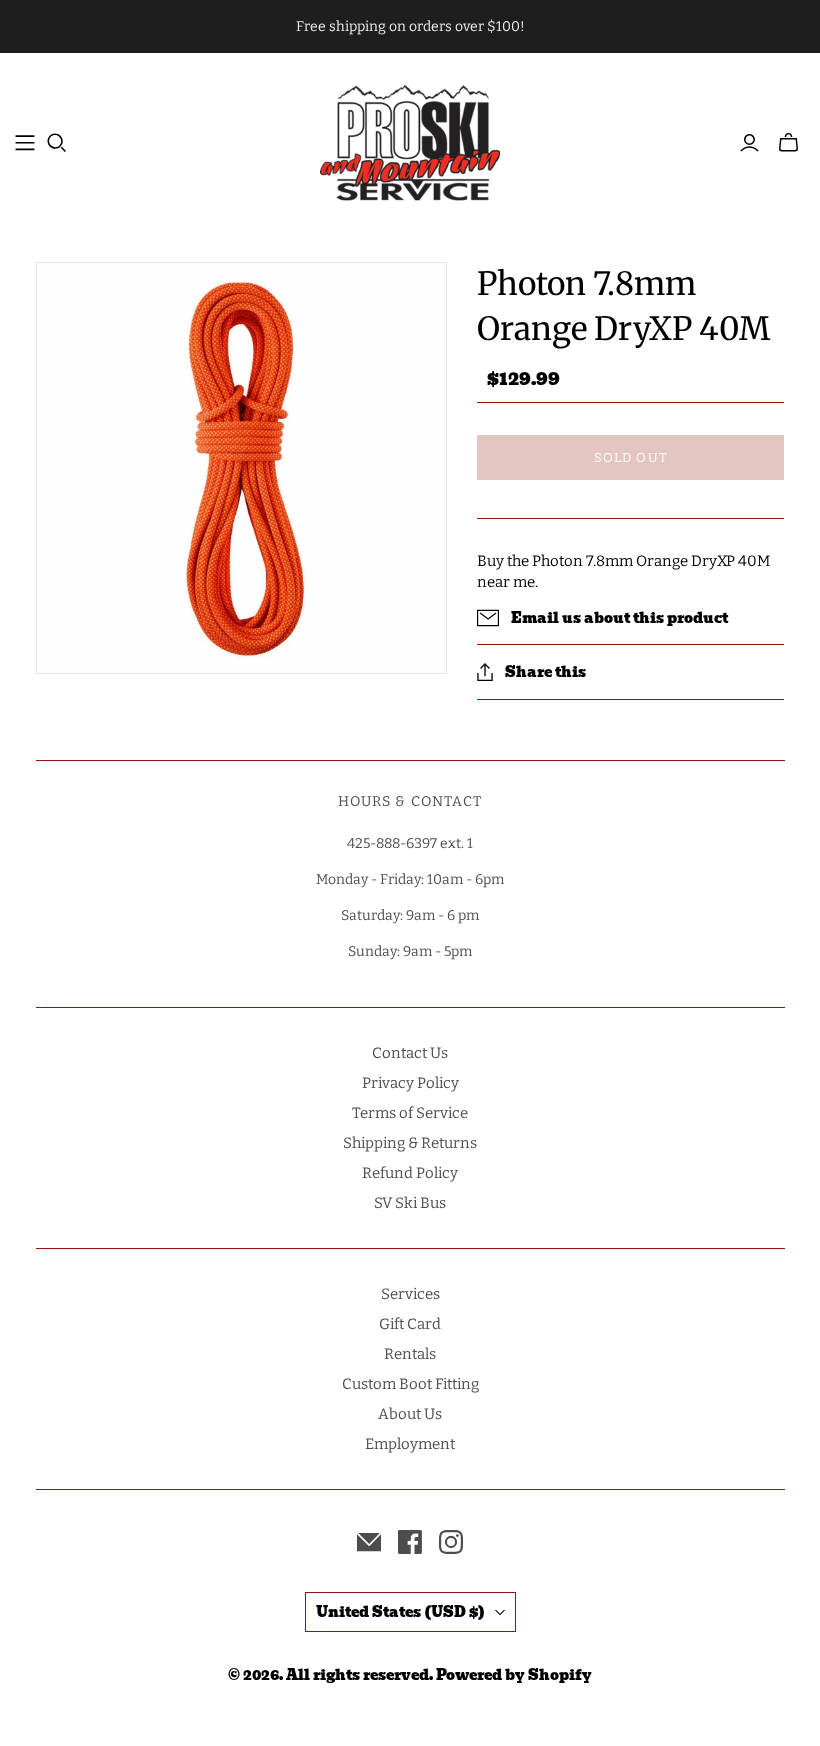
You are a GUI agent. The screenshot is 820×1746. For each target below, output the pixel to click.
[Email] (369, 1542)
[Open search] (57, 143)
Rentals (410, 1354)
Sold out (630, 457)
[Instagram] (451, 1542)
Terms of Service (410, 1113)
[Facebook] (410, 1542)
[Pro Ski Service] (410, 142)
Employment (410, 1444)
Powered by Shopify (514, 1675)
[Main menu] (25, 143)
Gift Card (410, 1324)
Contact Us (410, 1053)
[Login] (749, 143)
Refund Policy (410, 1173)
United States (400, 1612)
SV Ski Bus (410, 1203)
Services (410, 1294)
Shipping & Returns (410, 1143)
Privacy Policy (410, 1083)
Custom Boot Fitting (410, 1384)
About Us (410, 1414)
